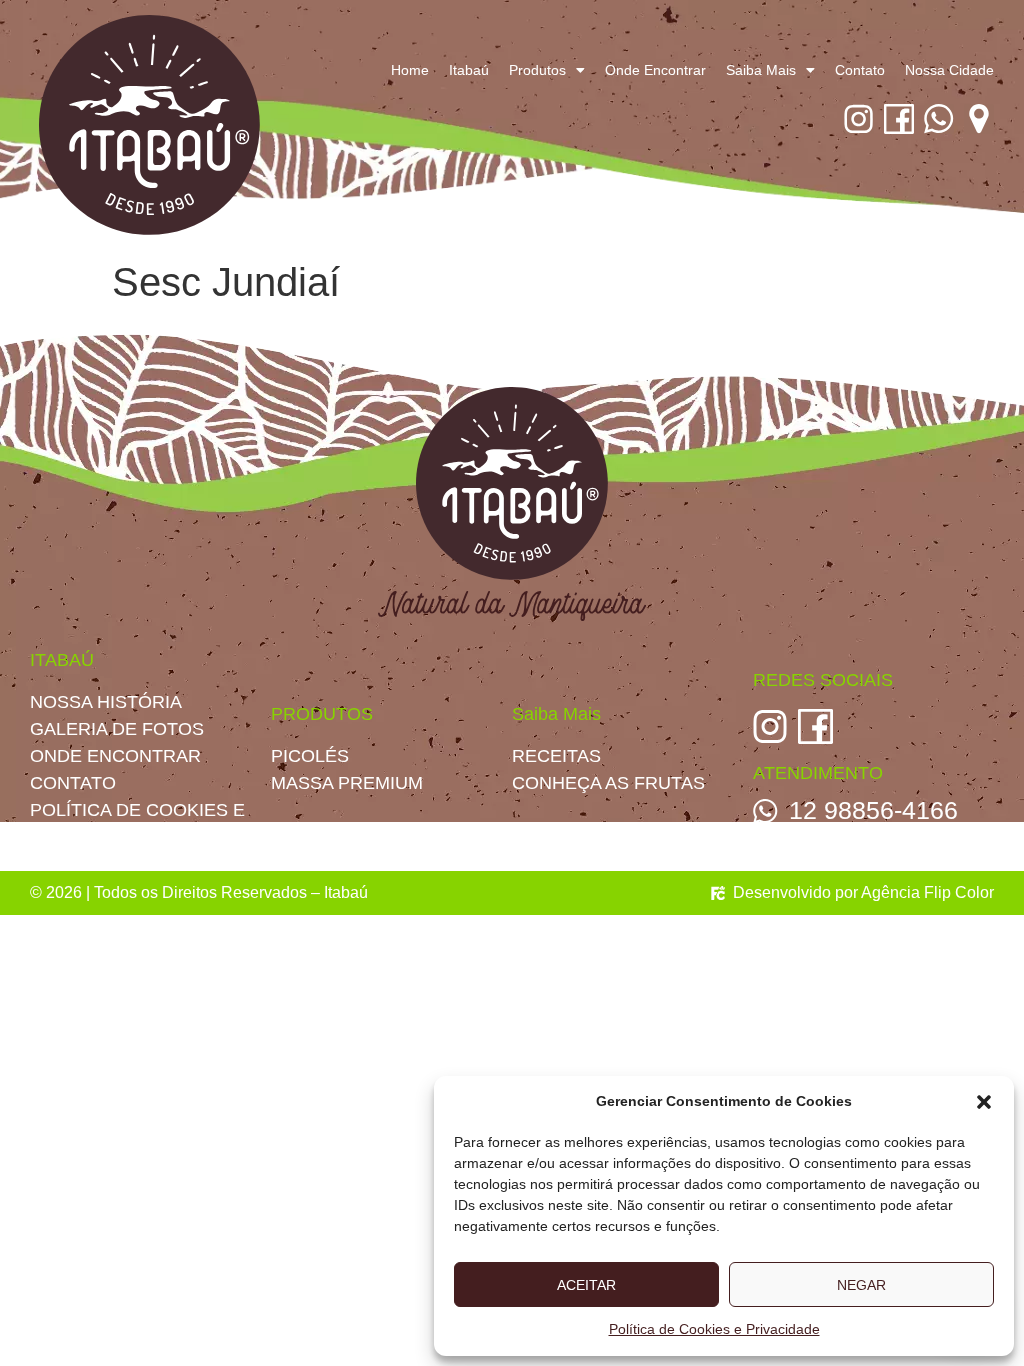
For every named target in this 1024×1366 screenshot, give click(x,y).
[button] (984, 1102)
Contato (860, 70)
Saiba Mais (761, 70)
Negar (861, 1285)
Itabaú (469, 70)
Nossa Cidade (949, 70)
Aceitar (586, 1285)
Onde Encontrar (655, 70)
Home (410, 70)
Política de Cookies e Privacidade (714, 1329)
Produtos (537, 70)
